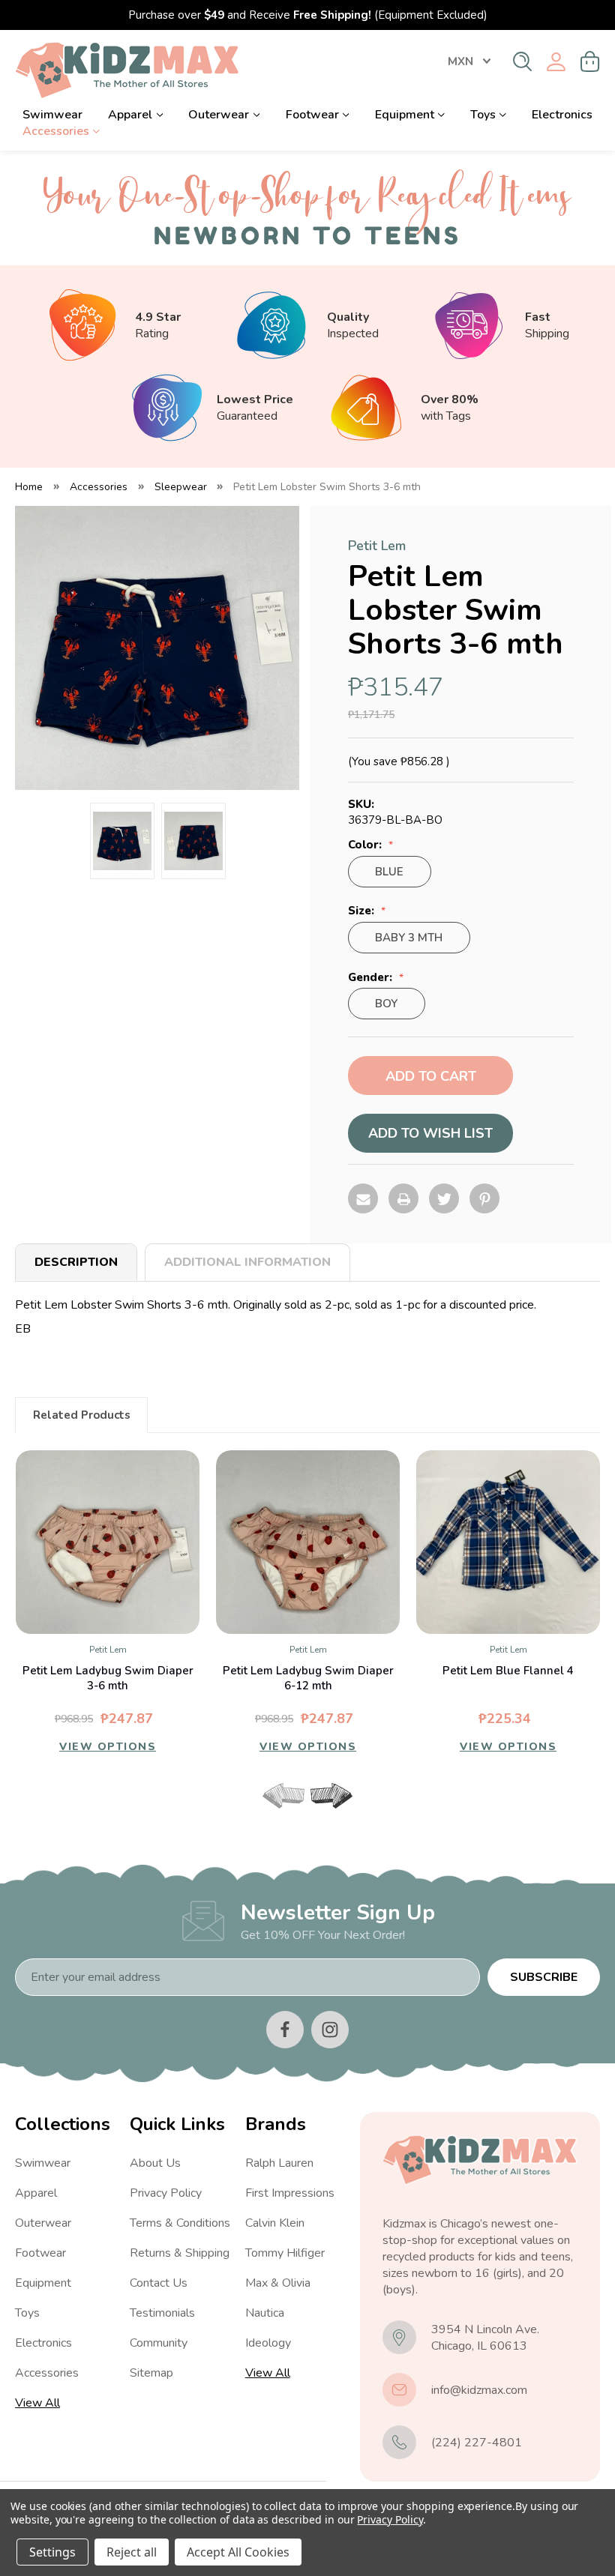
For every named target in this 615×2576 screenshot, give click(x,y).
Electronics (562, 115)
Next (331, 1796)
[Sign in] (556, 62)
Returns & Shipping (180, 2253)
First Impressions (290, 2193)
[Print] (403, 1198)
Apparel (130, 115)
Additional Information (247, 1262)
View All (37, 2403)
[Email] (363, 1198)
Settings (52, 2552)
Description (76, 1262)
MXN (460, 61)
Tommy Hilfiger (285, 2253)
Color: (366, 845)
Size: (363, 911)
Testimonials (162, 2313)
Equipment (405, 115)
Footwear (312, 115)
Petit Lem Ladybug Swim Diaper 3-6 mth (108, 1678)
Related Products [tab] (82, 1415)
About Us (155, 2163)
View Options (108, 1747)
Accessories (56, 131)
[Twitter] (444, 1198)
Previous (283, 1796)
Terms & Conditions (180, 2223)
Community (159, 2343)
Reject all (132, 2552)
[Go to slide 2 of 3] (307, 1815)
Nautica (265, 2313)
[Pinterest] (484, 1198)
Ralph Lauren (279, 2163)
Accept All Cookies (238, 2552)
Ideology (268, 2343)
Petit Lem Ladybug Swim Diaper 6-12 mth (308, 1678)
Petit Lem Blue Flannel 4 (508, 1671)
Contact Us (159, 2283)
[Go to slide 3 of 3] (333, 1815)
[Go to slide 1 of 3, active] (282, 1815)
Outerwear (219, 115)
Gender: (372, 978)
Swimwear (52, 115)
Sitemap (151, 2373)
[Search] (522, 61)
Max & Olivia (278, 2283)
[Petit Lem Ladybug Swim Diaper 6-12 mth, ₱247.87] (308, 1542)
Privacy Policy (166, 2193)
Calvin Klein (275, 2223)
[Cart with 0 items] (590, 61)
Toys (483, 115)
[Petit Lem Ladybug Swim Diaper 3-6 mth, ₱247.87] (108, 1542)
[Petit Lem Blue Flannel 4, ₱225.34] (508, 1542)
